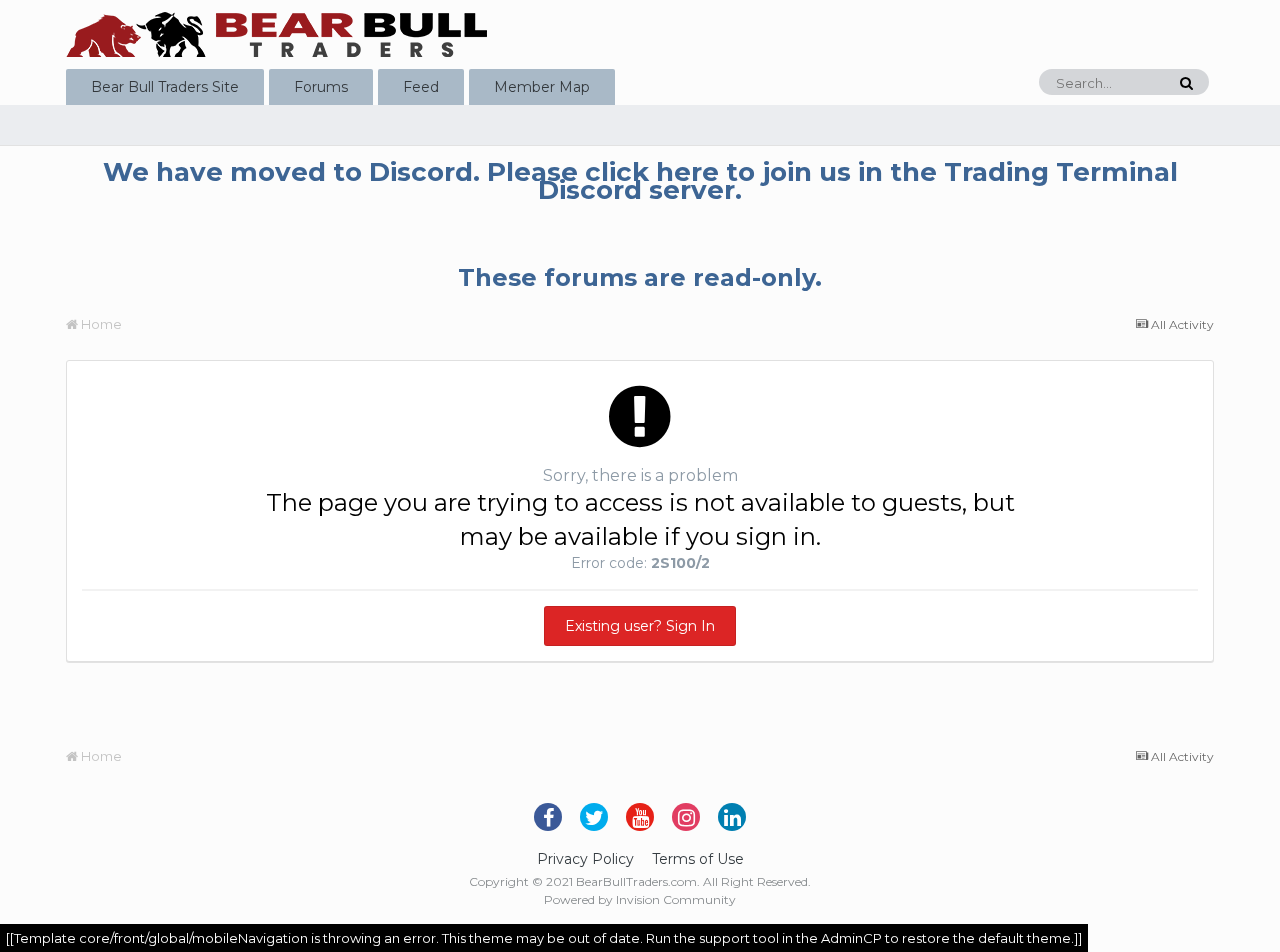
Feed (421, 87)
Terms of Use (698, 859)
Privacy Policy (585, 859)
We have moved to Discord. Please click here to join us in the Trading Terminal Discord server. (640, 181)
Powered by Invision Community (640, 899)
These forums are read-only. (640, 277)
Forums (321, 87)
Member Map (542, 87)
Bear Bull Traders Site (165, 87)
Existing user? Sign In (640, 626)
